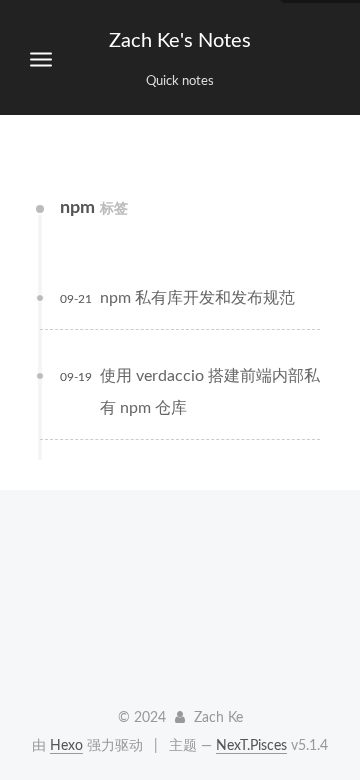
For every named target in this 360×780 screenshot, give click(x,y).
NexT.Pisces (251, 746)
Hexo (66, 746)
